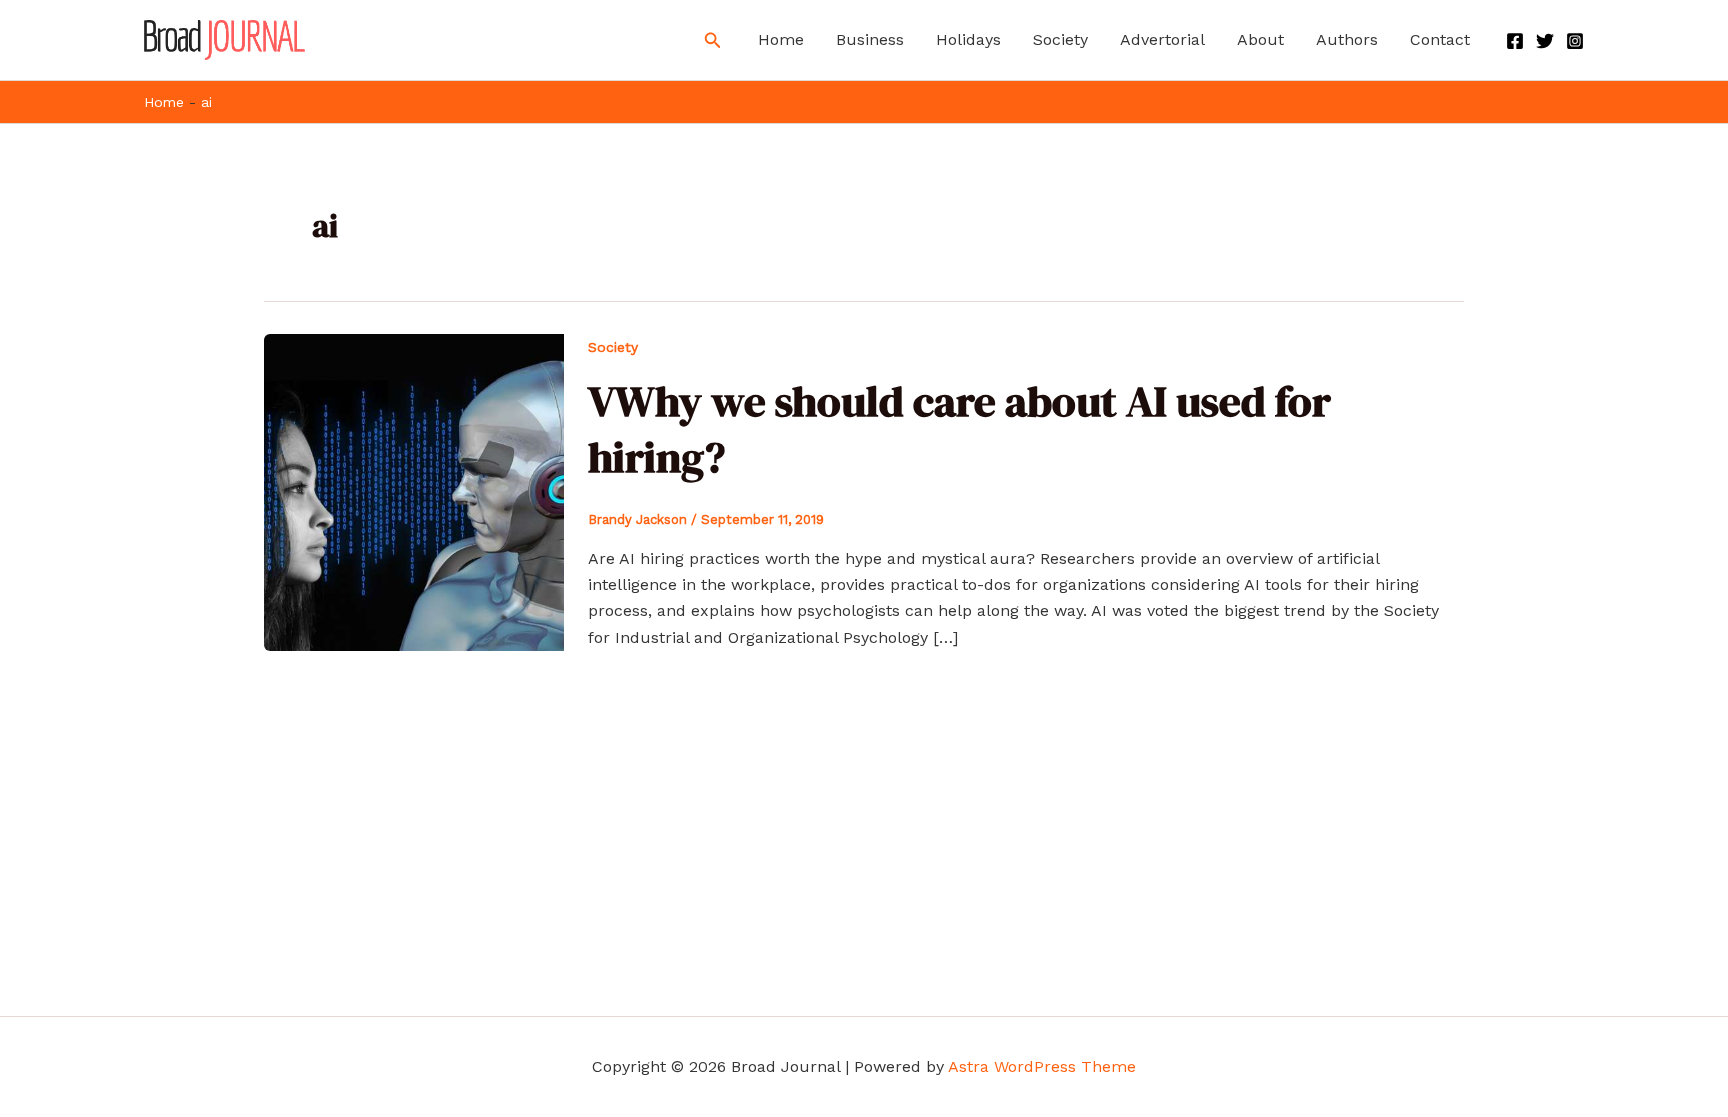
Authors (1347, 39)
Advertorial (1162, 39)
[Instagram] (1575, 41)
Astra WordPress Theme (1042, 1066)
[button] (713, 40)
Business (870, 39)
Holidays (968, 39)
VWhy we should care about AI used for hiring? (959, 428)
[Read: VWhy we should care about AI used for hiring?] (414, 491)
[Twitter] (1545, 41)
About (1260, 39)
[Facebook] (1515, 41)
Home (781, 39)
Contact (1440, 39)
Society (1060, 39)
